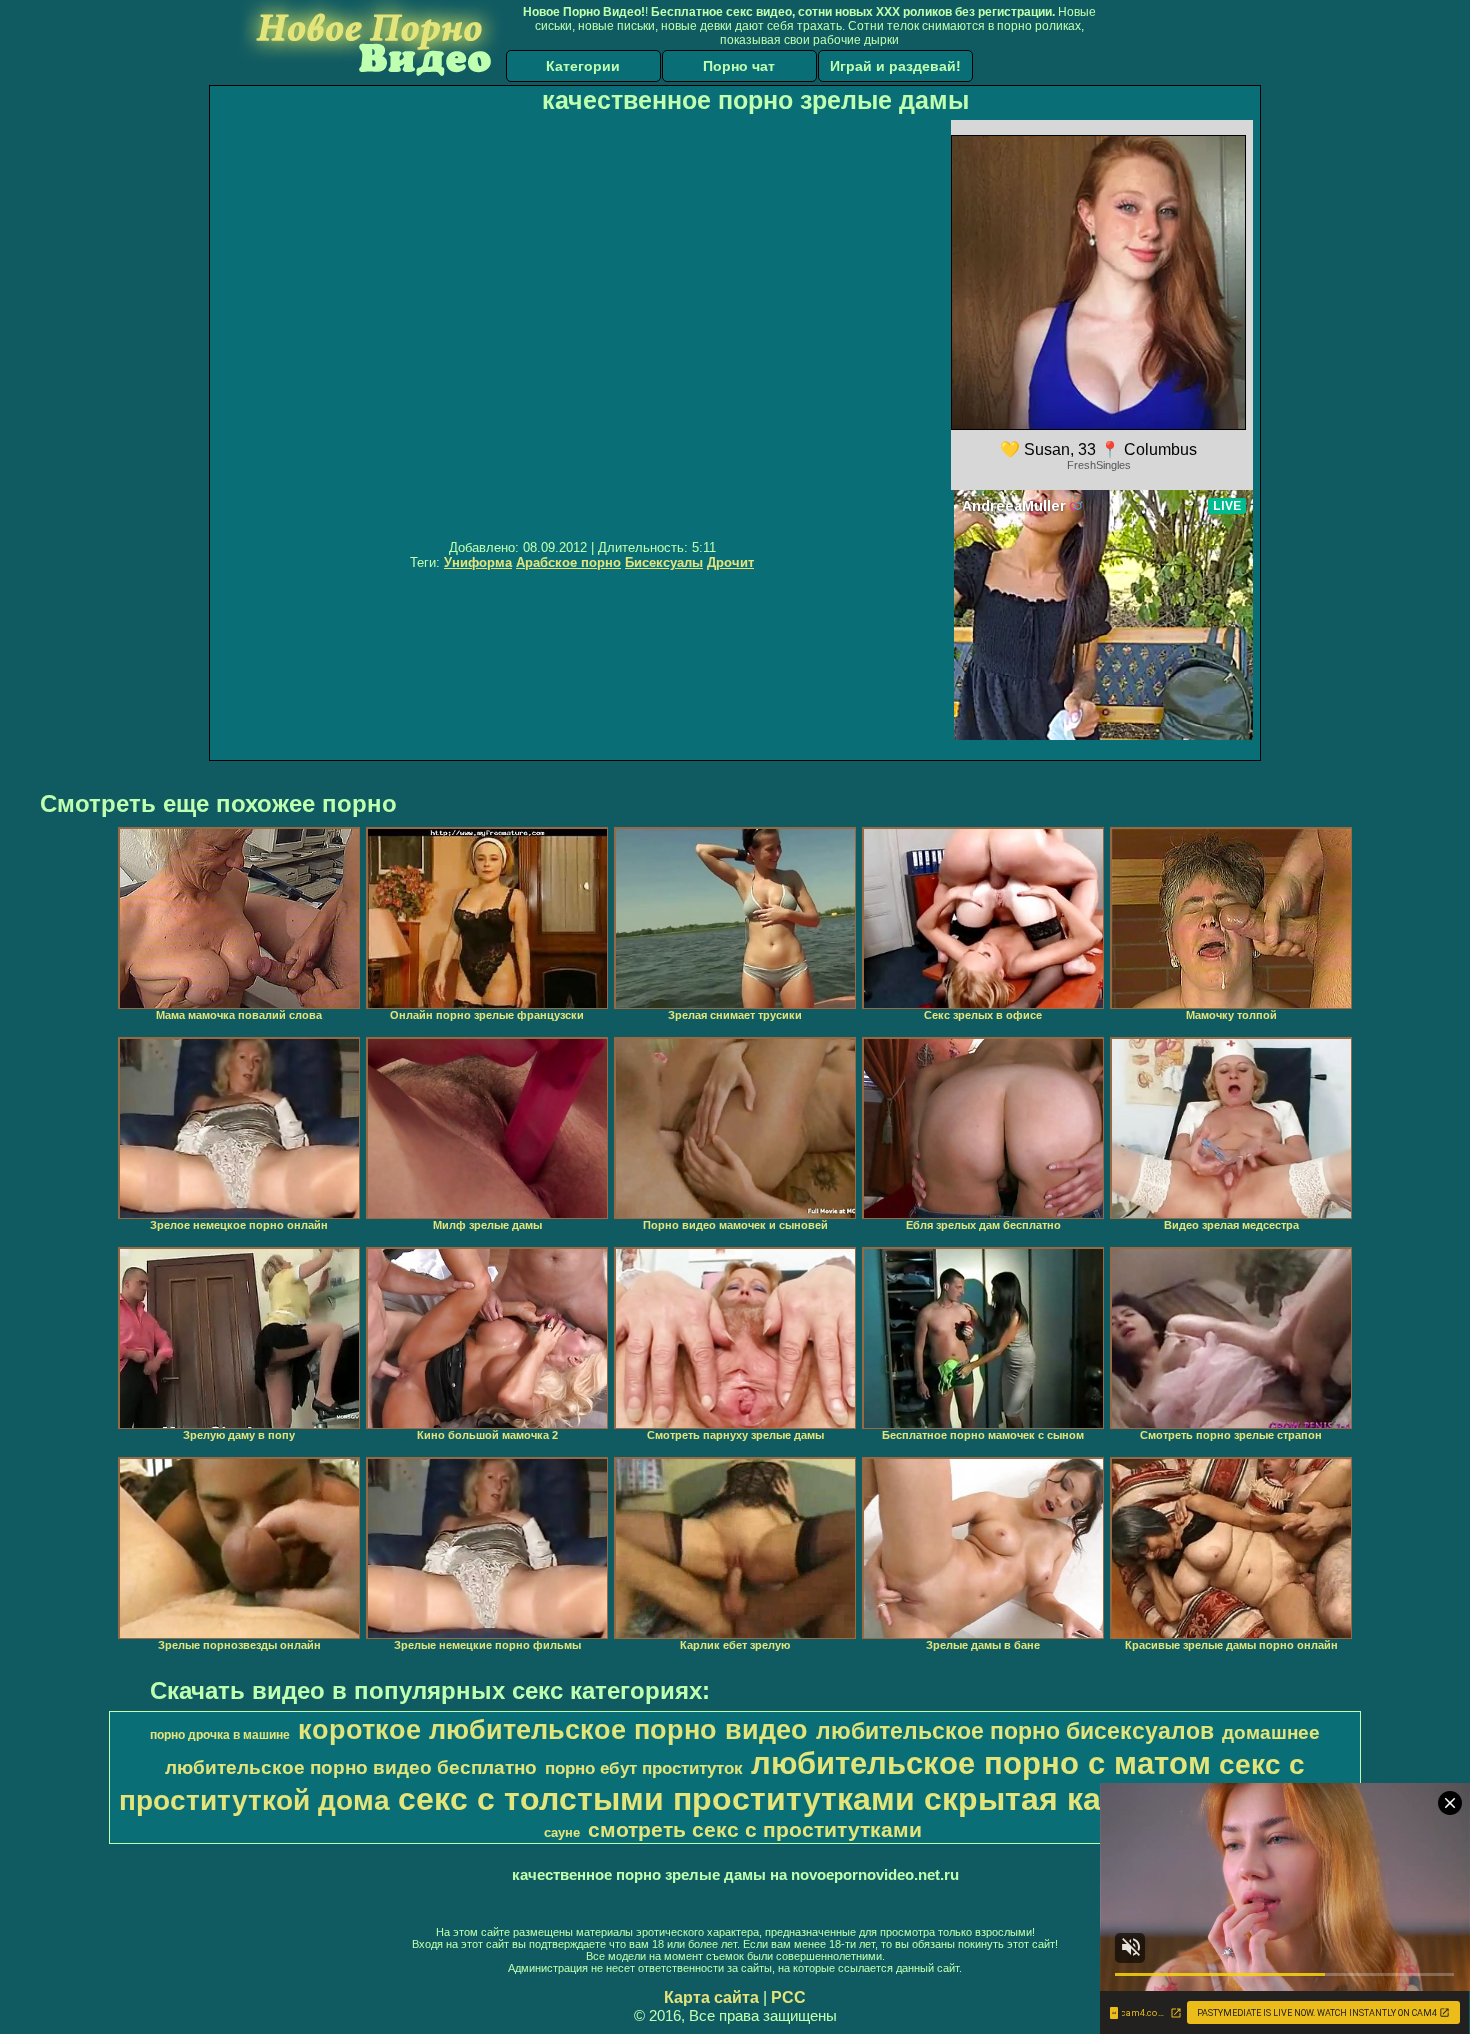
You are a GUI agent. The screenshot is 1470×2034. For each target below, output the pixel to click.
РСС (788, 1997)
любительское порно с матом (981, 1763)
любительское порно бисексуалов (1015, 1731)
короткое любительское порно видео (553, 1730)
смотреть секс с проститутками (755, 1830)
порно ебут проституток (644, 1768)
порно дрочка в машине (220, 1735)
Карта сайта (711, 1997)
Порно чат (739, 66)
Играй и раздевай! (895, 66)
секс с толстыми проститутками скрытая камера (789, 1799)
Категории (583, 66)
